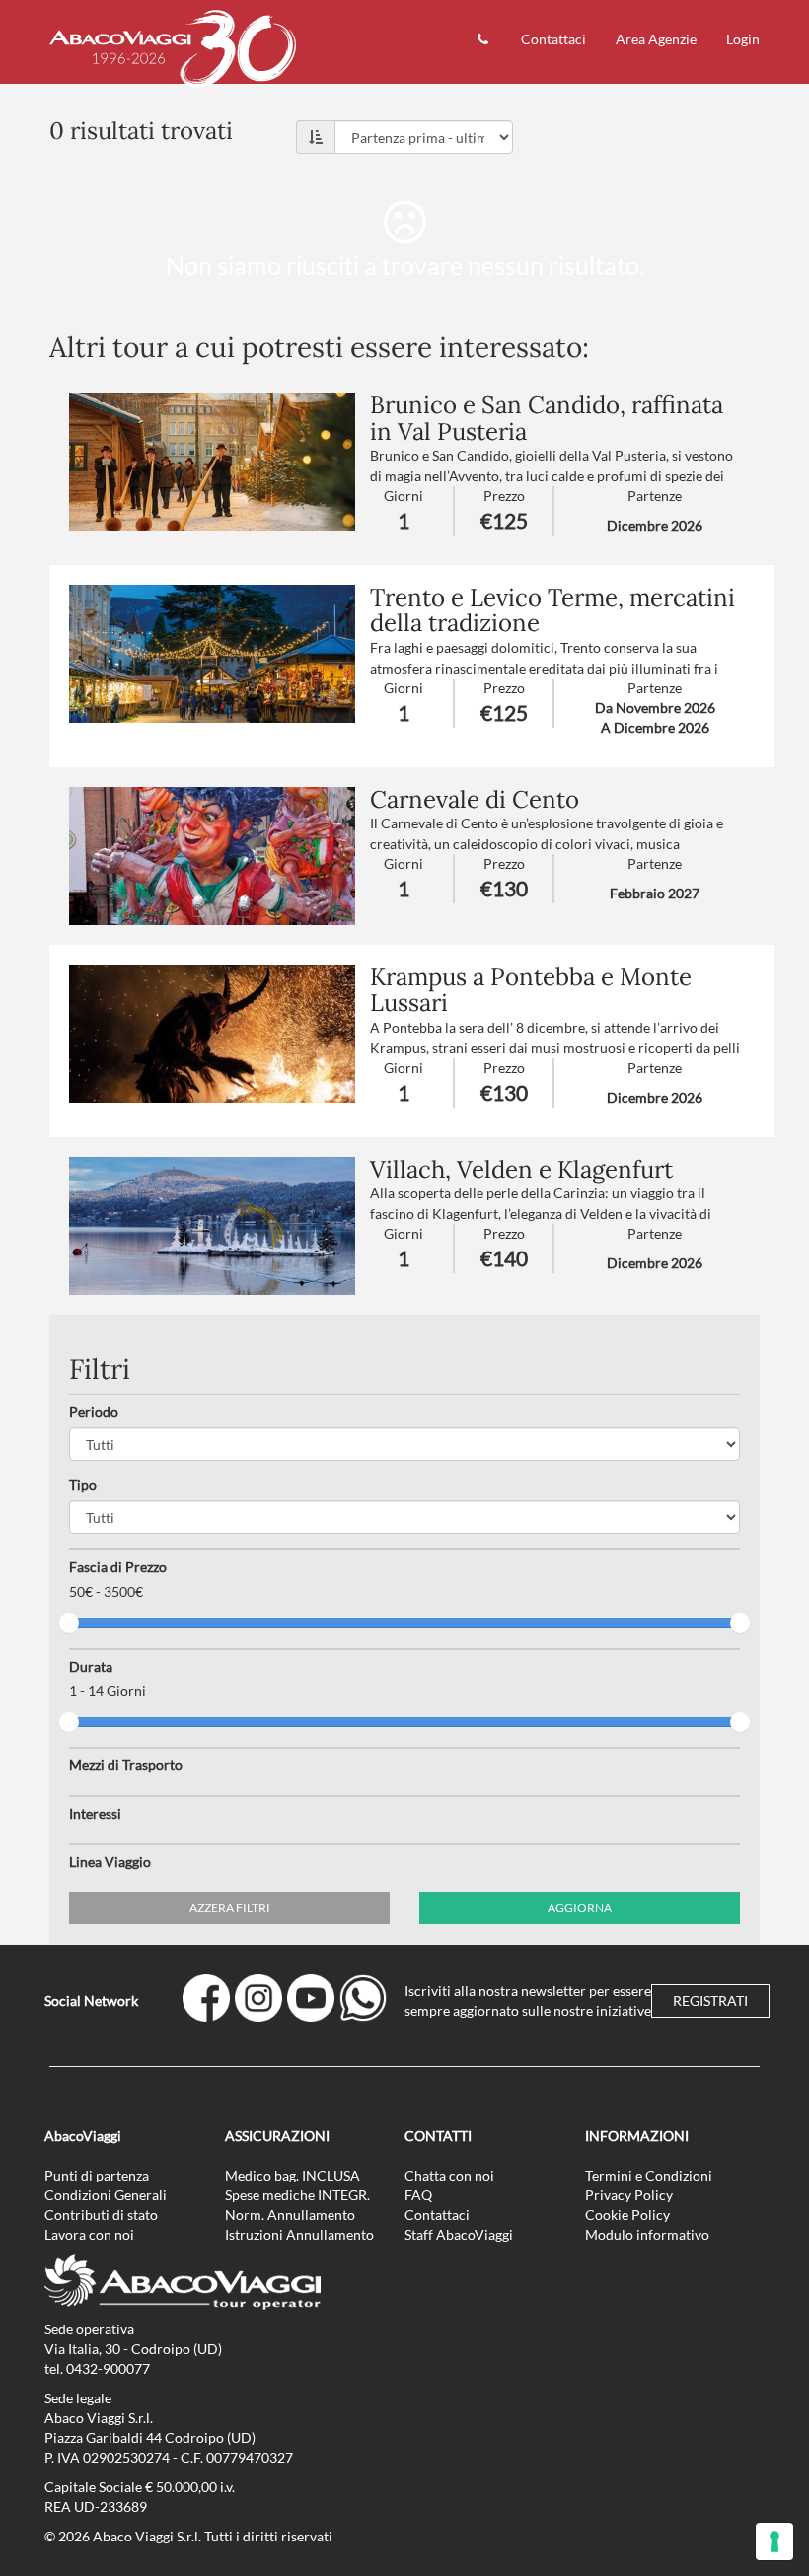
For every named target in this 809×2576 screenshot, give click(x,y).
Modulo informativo (647, 2234)
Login (743, 39)
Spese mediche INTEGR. (297, 2195)
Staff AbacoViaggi (459, 2234)
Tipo (83, 1485)
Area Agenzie (656, 39)
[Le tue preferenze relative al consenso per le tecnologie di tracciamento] (774, 2541)
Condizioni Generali (106, 2195)
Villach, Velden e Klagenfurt (521, 1169)
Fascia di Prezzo (118, 1567)
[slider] (69, 1623)
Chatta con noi (449, 2175)
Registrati (710, 2001)
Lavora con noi (89, 2234)
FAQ (418, 2195)
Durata (91, 1666)
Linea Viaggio (110, 1861)
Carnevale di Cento (475, 799)
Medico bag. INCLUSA (293, 2175)
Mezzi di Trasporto (126, 1765)
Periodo (94, 1412)
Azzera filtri (230, 1908)
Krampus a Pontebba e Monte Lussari (531, 990)
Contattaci (553, 39)
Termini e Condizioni (649, 2175)
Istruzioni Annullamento (299, 2234)
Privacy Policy (629, 2195)
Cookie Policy (627, 2215)
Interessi (95, 1813)
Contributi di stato (101, 2215)
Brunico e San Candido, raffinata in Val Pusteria (547, 418)
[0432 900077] (484, 42)
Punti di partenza (97, 2175)
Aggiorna (580, 1908)
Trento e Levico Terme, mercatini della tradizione (552, 610)
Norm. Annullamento (290, 2215)
